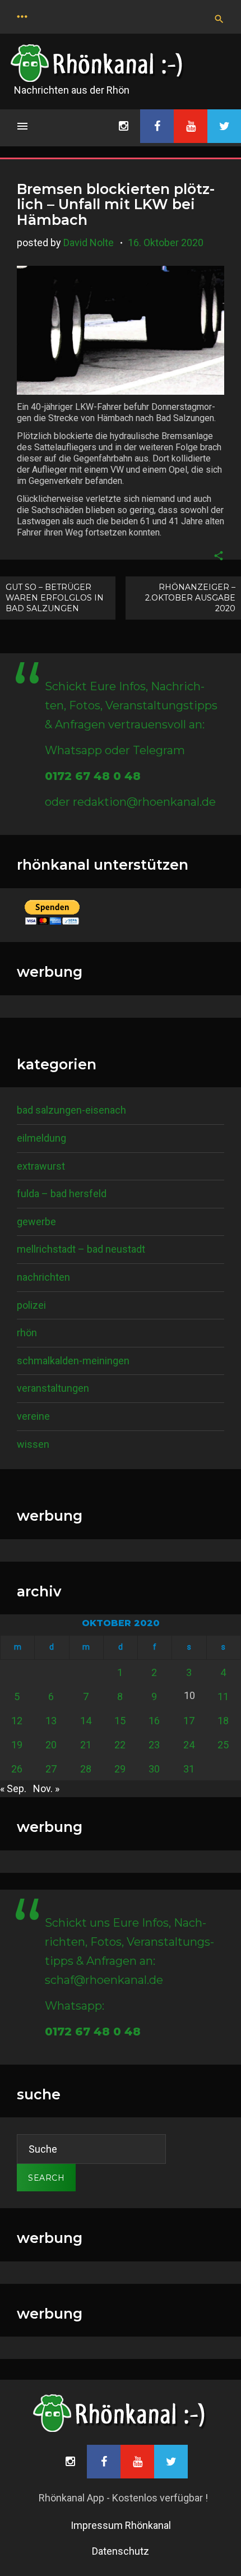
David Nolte (89, 243)
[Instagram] (123, 126)
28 (86, 1769)
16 (154, 1721)
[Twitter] (224, 126)
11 (223, 1696)
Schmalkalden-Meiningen (73, 1361)
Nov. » (46, 1788)
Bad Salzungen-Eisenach (71, 1110)
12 (17, 1721)
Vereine (33, 1416)
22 (120, 1745)
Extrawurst (41, 1166)
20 (51, 1745)
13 (51, 1721)
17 (189, 1721)
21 (86, 1745)
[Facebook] (157, 126)
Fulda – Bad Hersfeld (62, 1194)
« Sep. (13, 1788)
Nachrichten (43, 1277)
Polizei (31, 1305)
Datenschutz (121, 2551)
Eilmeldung (41, 1138)
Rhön (27, 1333)
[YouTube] (191, 126)
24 (189, 1745)
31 (189, 1769)
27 (51, 1769)
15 (120, 1721)
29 (120, 1769)
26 (17, 1769)
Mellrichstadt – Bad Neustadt (81, 1249)
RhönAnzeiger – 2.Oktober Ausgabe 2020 (190, 598)
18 (223, 1721)
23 (154, 1745)
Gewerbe (36, 1222)
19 (17, 1745)
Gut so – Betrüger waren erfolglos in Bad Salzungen (55, 598)
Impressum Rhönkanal (121, 2525)
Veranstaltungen (53, 1388)
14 (86, 1721)
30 (154, 1769)
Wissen (33, 1444)
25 (223, 1745)
